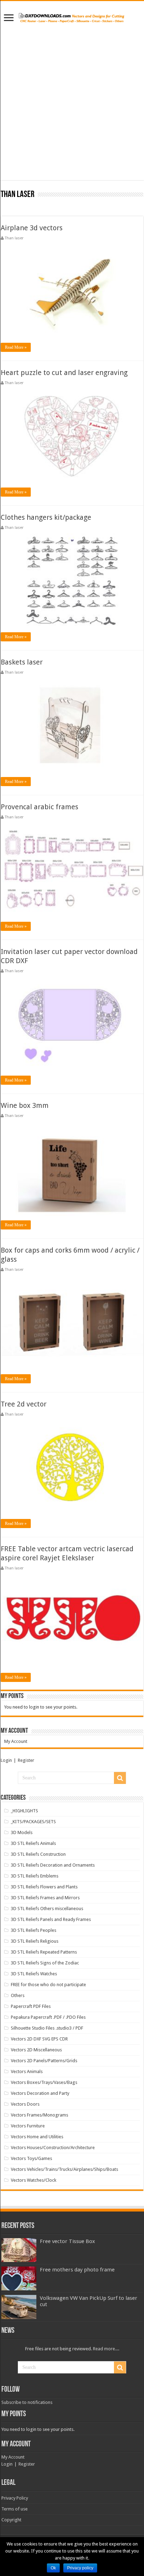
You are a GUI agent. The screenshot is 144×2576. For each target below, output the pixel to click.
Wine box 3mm (25, 1105)
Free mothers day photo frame (77, 2270)
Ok (53, 2568)
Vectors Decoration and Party (40, 2093)
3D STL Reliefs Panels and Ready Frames (51, 1919)
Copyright (11, 2520)
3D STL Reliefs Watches (34, 1974)
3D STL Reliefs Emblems (35, 1876)
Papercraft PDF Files (31, 2006)
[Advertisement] (72, 108)
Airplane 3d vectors (32, 228)
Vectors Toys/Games (31, 2158)
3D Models (22, 1832)
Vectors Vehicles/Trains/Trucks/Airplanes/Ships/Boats (64, 2169)
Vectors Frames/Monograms (39, 2115)
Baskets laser (22, 662)
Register (26, 1760)
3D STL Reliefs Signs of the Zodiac (45, 1963)
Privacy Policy (15, 2498)
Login (6, 1760)
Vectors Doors (25, 2104)
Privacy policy (80, 2568)
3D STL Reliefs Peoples (34, 1930)
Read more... (106, 2349)
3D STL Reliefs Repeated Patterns (44, 1952)
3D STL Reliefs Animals (33, 1843)
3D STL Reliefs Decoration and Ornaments (53, 1865)
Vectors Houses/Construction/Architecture (53, 2148)
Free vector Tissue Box (67, 2241)
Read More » (16, 347)
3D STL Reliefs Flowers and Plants (44, 1887)
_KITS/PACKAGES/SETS (33, 1822)
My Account (16, 1741)
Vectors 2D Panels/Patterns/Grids (44, 2061)
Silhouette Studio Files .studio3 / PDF (47, 2028)
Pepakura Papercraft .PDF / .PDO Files (48, 2017)
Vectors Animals (27, 2071)
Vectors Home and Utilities (37, 2137)
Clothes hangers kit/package (46, 517)
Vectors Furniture (28, 2126)
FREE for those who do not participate (48, 1985)
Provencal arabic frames (39, 807)
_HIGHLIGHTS (24, 1811)
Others (18, 1995)
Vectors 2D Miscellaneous (36, 2050)
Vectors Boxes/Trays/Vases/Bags (44, 2082)
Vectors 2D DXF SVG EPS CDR (39, 2039)
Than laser (14, 238)
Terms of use (15, 2509)
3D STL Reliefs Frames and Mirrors (45, 1898)
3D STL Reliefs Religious (35, 1941)
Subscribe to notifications (27, 2402)
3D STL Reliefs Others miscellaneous (47, 1909)
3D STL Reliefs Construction (38, 1854)
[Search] (120, 1778)
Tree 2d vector (24, 1404)
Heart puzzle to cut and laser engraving (64, 373)
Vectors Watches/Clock (34, 2180)
